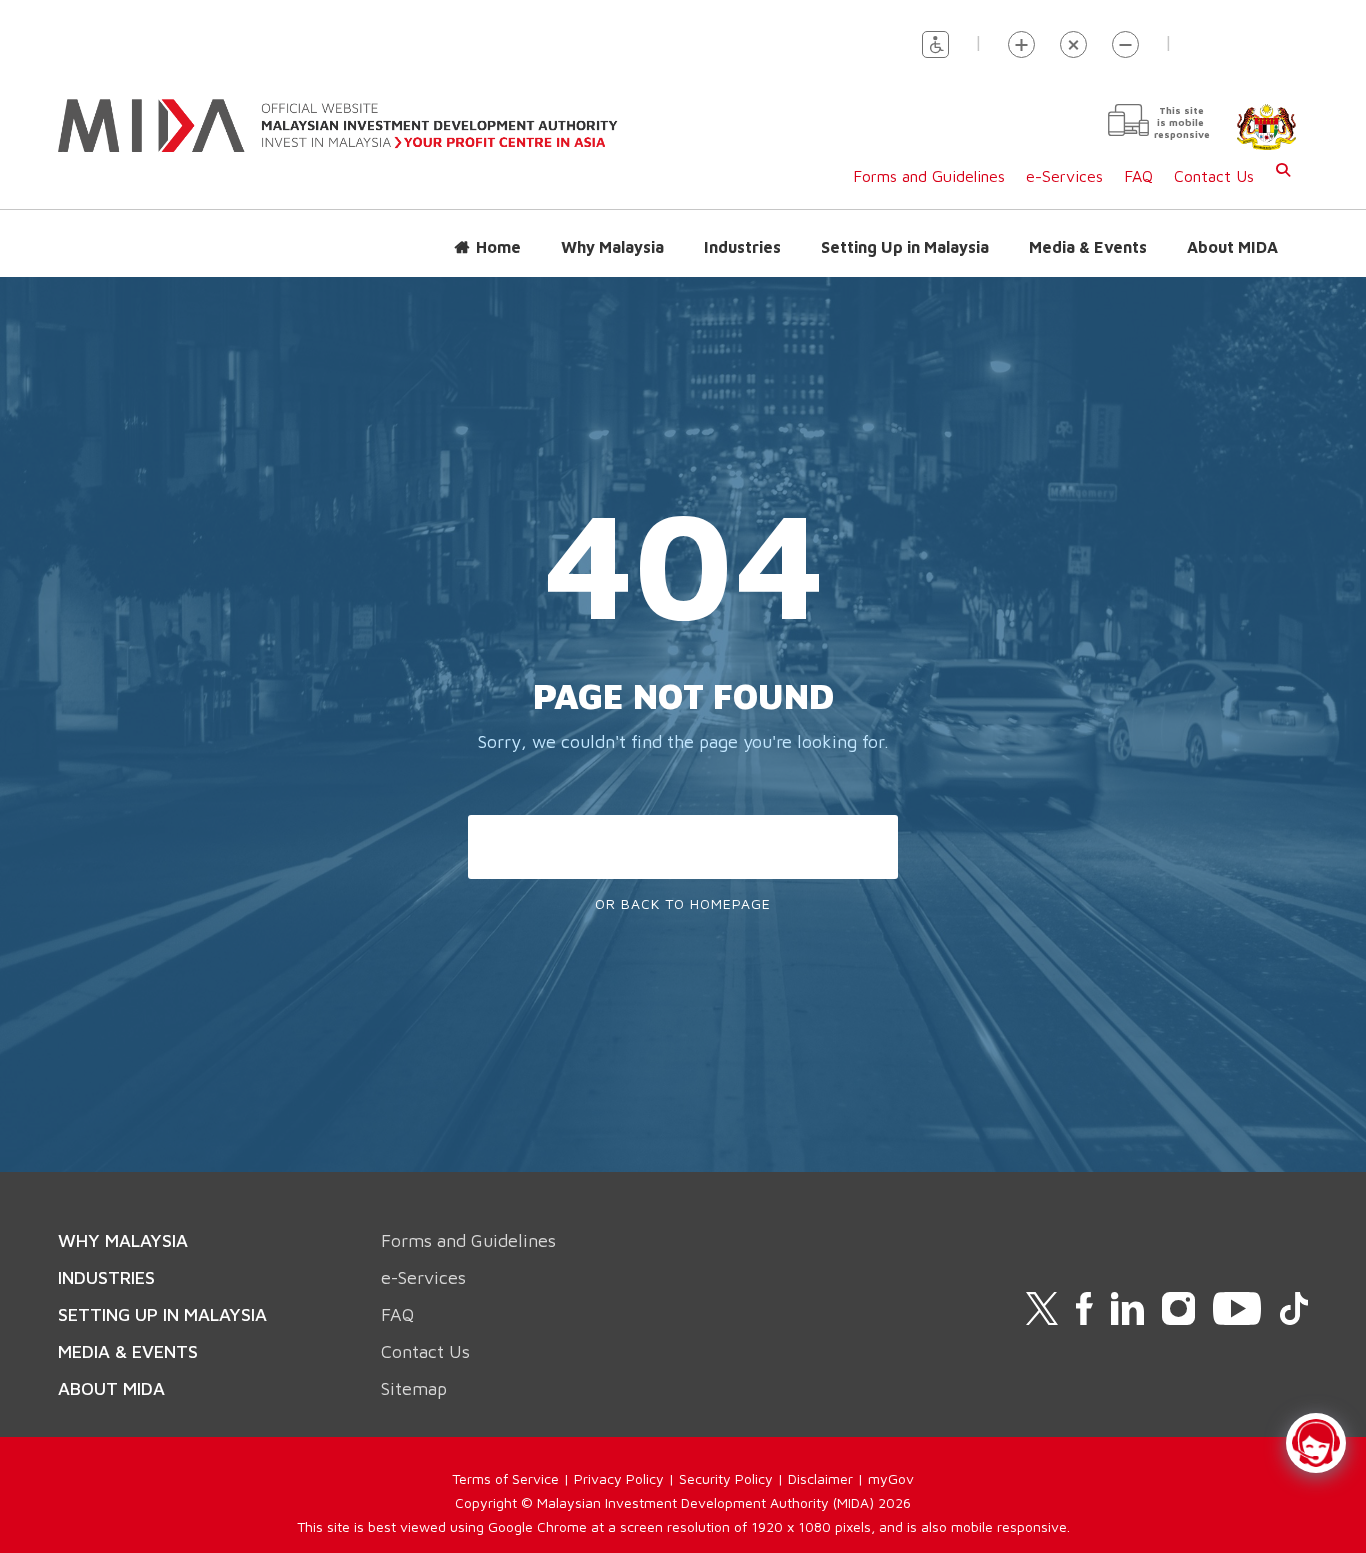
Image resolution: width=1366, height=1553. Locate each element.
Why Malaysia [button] (612, 247)
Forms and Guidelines (929, 176)
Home (498, 247)
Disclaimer (820, 1478)
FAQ (1138, 176)
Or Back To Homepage (683, 903)
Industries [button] (742, 247)
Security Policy (726, 1478)
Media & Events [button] (1088, 247)
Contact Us (1214, 176)
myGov (891, 1478)
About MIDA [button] (1232, 247)
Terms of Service (505, 1478)
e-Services (1064, 176)
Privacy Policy (619, 1478)
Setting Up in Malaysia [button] (905, 247)
